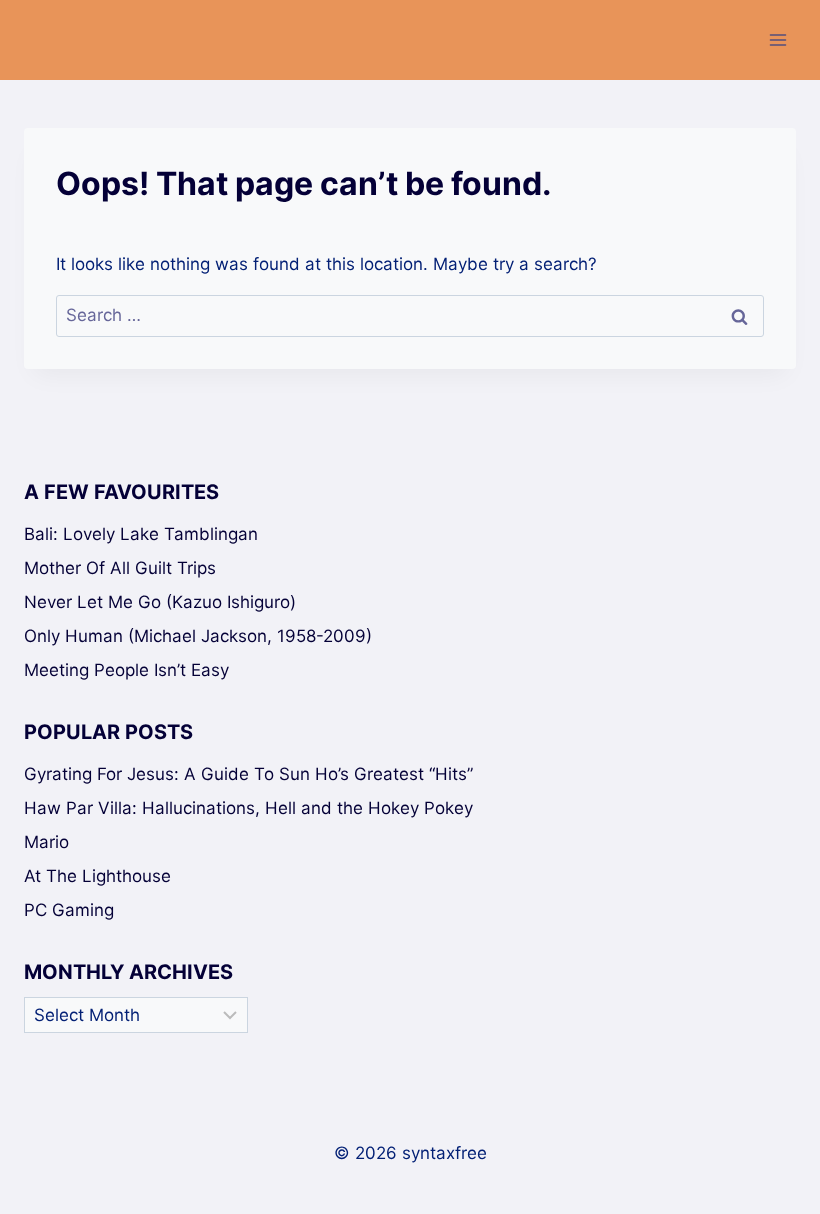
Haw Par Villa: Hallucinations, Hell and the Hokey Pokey (248, 808)
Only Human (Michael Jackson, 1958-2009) (198, 636)
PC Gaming (69, 910)
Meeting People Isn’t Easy (126, 670)
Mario (46, 842)
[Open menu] (777, 39)
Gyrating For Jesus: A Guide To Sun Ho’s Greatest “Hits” (248, 774)
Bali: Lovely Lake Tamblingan (141, 534)
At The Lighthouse (97, 876)
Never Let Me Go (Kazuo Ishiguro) (160, 602)
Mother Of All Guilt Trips (120, 568)
